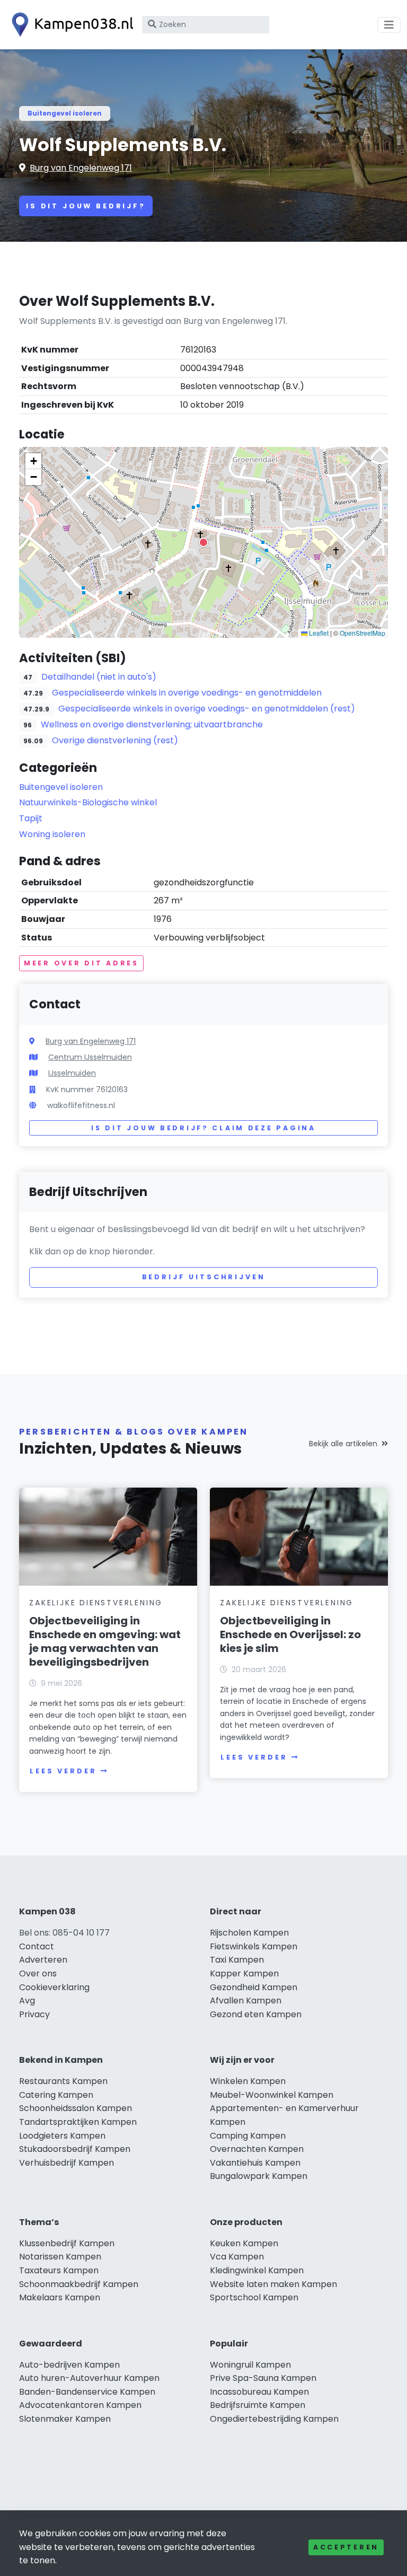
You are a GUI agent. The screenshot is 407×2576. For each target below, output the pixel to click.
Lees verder (63, 1771)
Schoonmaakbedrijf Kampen (79, 2284)
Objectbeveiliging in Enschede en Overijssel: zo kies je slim (290, 1634)
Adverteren (43, 1960)
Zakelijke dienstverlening (96, 1603)
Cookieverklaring (54, 1987)
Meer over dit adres (81, 963)
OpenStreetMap (362, 633)
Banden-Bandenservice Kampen (87, 2392)
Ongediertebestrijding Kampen (274, 2419)
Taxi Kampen (237, 1960)
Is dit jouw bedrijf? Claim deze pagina (203, 1128)
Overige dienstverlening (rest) (115, 740)
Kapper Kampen (244, 1973)
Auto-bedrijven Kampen (69, 2365)
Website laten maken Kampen (273, 2284)
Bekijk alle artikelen (343, 1444)
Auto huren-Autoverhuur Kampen (89, 2378)
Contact (37, 1946)
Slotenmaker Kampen (65, 2419)
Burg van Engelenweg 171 (81, 168)
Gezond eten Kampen (256, 2014)
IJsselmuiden (72, 1073)
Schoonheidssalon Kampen (76, 2108)
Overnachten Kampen (257, 2149)
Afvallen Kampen (246, 2001)
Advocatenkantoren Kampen (80, 2405)
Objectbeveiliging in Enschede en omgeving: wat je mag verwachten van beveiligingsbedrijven (105, 1641)
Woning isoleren (52, 834)
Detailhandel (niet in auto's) (99, 677)
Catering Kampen (56, 2095)
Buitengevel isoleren (65, 113)
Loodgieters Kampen (62, 2136)
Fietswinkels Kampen (254, 1946)
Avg (27, 2001)
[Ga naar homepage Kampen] (70, 25)
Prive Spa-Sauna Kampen (263, 2378)
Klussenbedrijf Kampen (67, 2243)
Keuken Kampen (244, 2243)
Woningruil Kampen (250, 2365)
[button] (203, 542)
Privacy (34, 2014)
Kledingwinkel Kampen (257, 2270)
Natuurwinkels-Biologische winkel (88, 802)
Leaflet (318, 633)
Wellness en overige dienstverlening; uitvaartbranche (152, 724)
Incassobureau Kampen (259, 2392)
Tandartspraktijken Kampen (78, 2122)
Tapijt (31, 818)
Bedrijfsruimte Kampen (258, 2405)
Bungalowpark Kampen (259, 2176)
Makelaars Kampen (60, 2297)
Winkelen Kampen (248, 2081)
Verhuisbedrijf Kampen (67, 2163)
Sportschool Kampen (254, 2297)
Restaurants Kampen (63, 2081)
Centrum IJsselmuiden (90, 1057)
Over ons (38, 1973)
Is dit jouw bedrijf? (86, 206)
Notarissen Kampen (60, 2257)
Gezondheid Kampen (254, 1987)
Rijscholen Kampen (249, 1933)
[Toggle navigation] (389, 25)
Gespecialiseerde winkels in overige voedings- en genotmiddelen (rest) (207, 709)
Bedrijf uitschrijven (204, 1277)
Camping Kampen (248, 2136)
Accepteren (346, 2547)
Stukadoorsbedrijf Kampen (75, 2149)
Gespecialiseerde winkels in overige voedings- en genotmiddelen (187, 693)
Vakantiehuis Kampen (255, 2163)
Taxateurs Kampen (59, 2270)
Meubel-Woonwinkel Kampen (272, 2095)
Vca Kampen (237, 2257)
